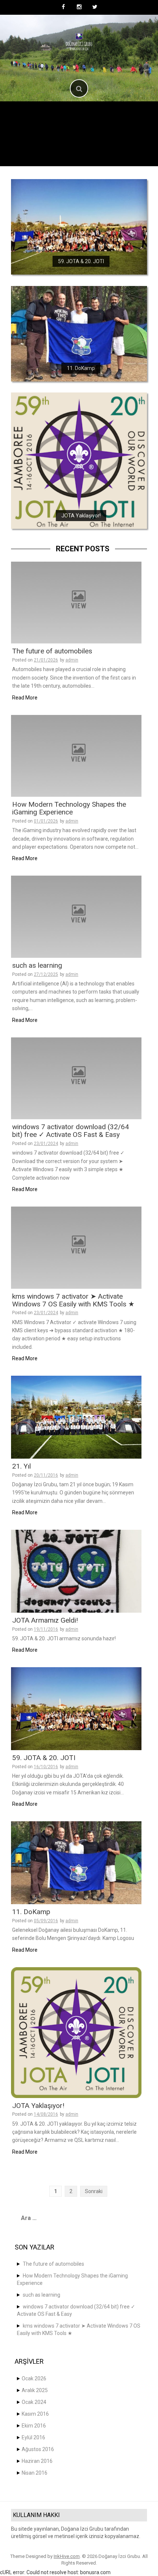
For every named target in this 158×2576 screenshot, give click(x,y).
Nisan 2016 (35, 2473)
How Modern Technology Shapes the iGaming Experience (69, 808)
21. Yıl (21, 1466)
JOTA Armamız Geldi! (45, 1620)
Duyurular (109, 134)
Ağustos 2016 (38, 2449)
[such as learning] (76, 916)
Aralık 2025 (35, 2390)
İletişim (108, 151)
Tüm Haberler (117, 116)
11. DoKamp (81, 368)
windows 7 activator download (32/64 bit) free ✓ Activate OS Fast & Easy (71, 1131)
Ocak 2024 (34, 2402)
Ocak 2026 (34, 2378)
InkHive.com (67, 2556)
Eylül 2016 (33, 2437)
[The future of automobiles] (76, 602)
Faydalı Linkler (62, 151)
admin (72, 660)
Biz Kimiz (73, 116)
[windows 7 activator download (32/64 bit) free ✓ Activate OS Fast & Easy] (76, 1078)
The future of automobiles (52, 651)
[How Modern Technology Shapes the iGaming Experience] (76, 755)
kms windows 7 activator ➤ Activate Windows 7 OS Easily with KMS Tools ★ (73, 1300)
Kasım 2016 (35, 2414)
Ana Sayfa (34, 116)
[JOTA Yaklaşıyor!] (79, 460)
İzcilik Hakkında (58, 134)
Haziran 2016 (37, 2461)
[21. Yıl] (76, 1417)
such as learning (37, 965)
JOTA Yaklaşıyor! (81, 516)
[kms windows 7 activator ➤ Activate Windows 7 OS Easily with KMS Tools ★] (76, 1247)
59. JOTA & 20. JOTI (81, 262)
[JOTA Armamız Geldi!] (76, 1571)
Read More (25, 698)
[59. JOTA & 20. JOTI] (79, 227)
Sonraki (94, 2191)
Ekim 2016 (34, 2426)
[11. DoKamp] (79, 333)
